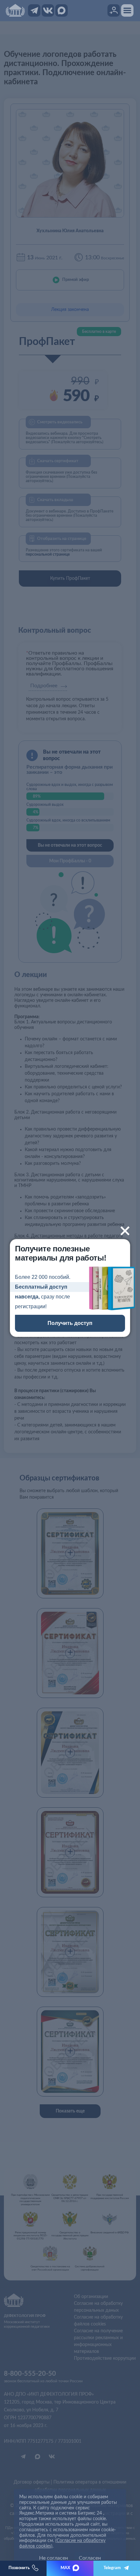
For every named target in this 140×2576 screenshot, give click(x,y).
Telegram (112, 2568)
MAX (65, 2568)
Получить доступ (70, 1323)
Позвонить (19, 2568)
